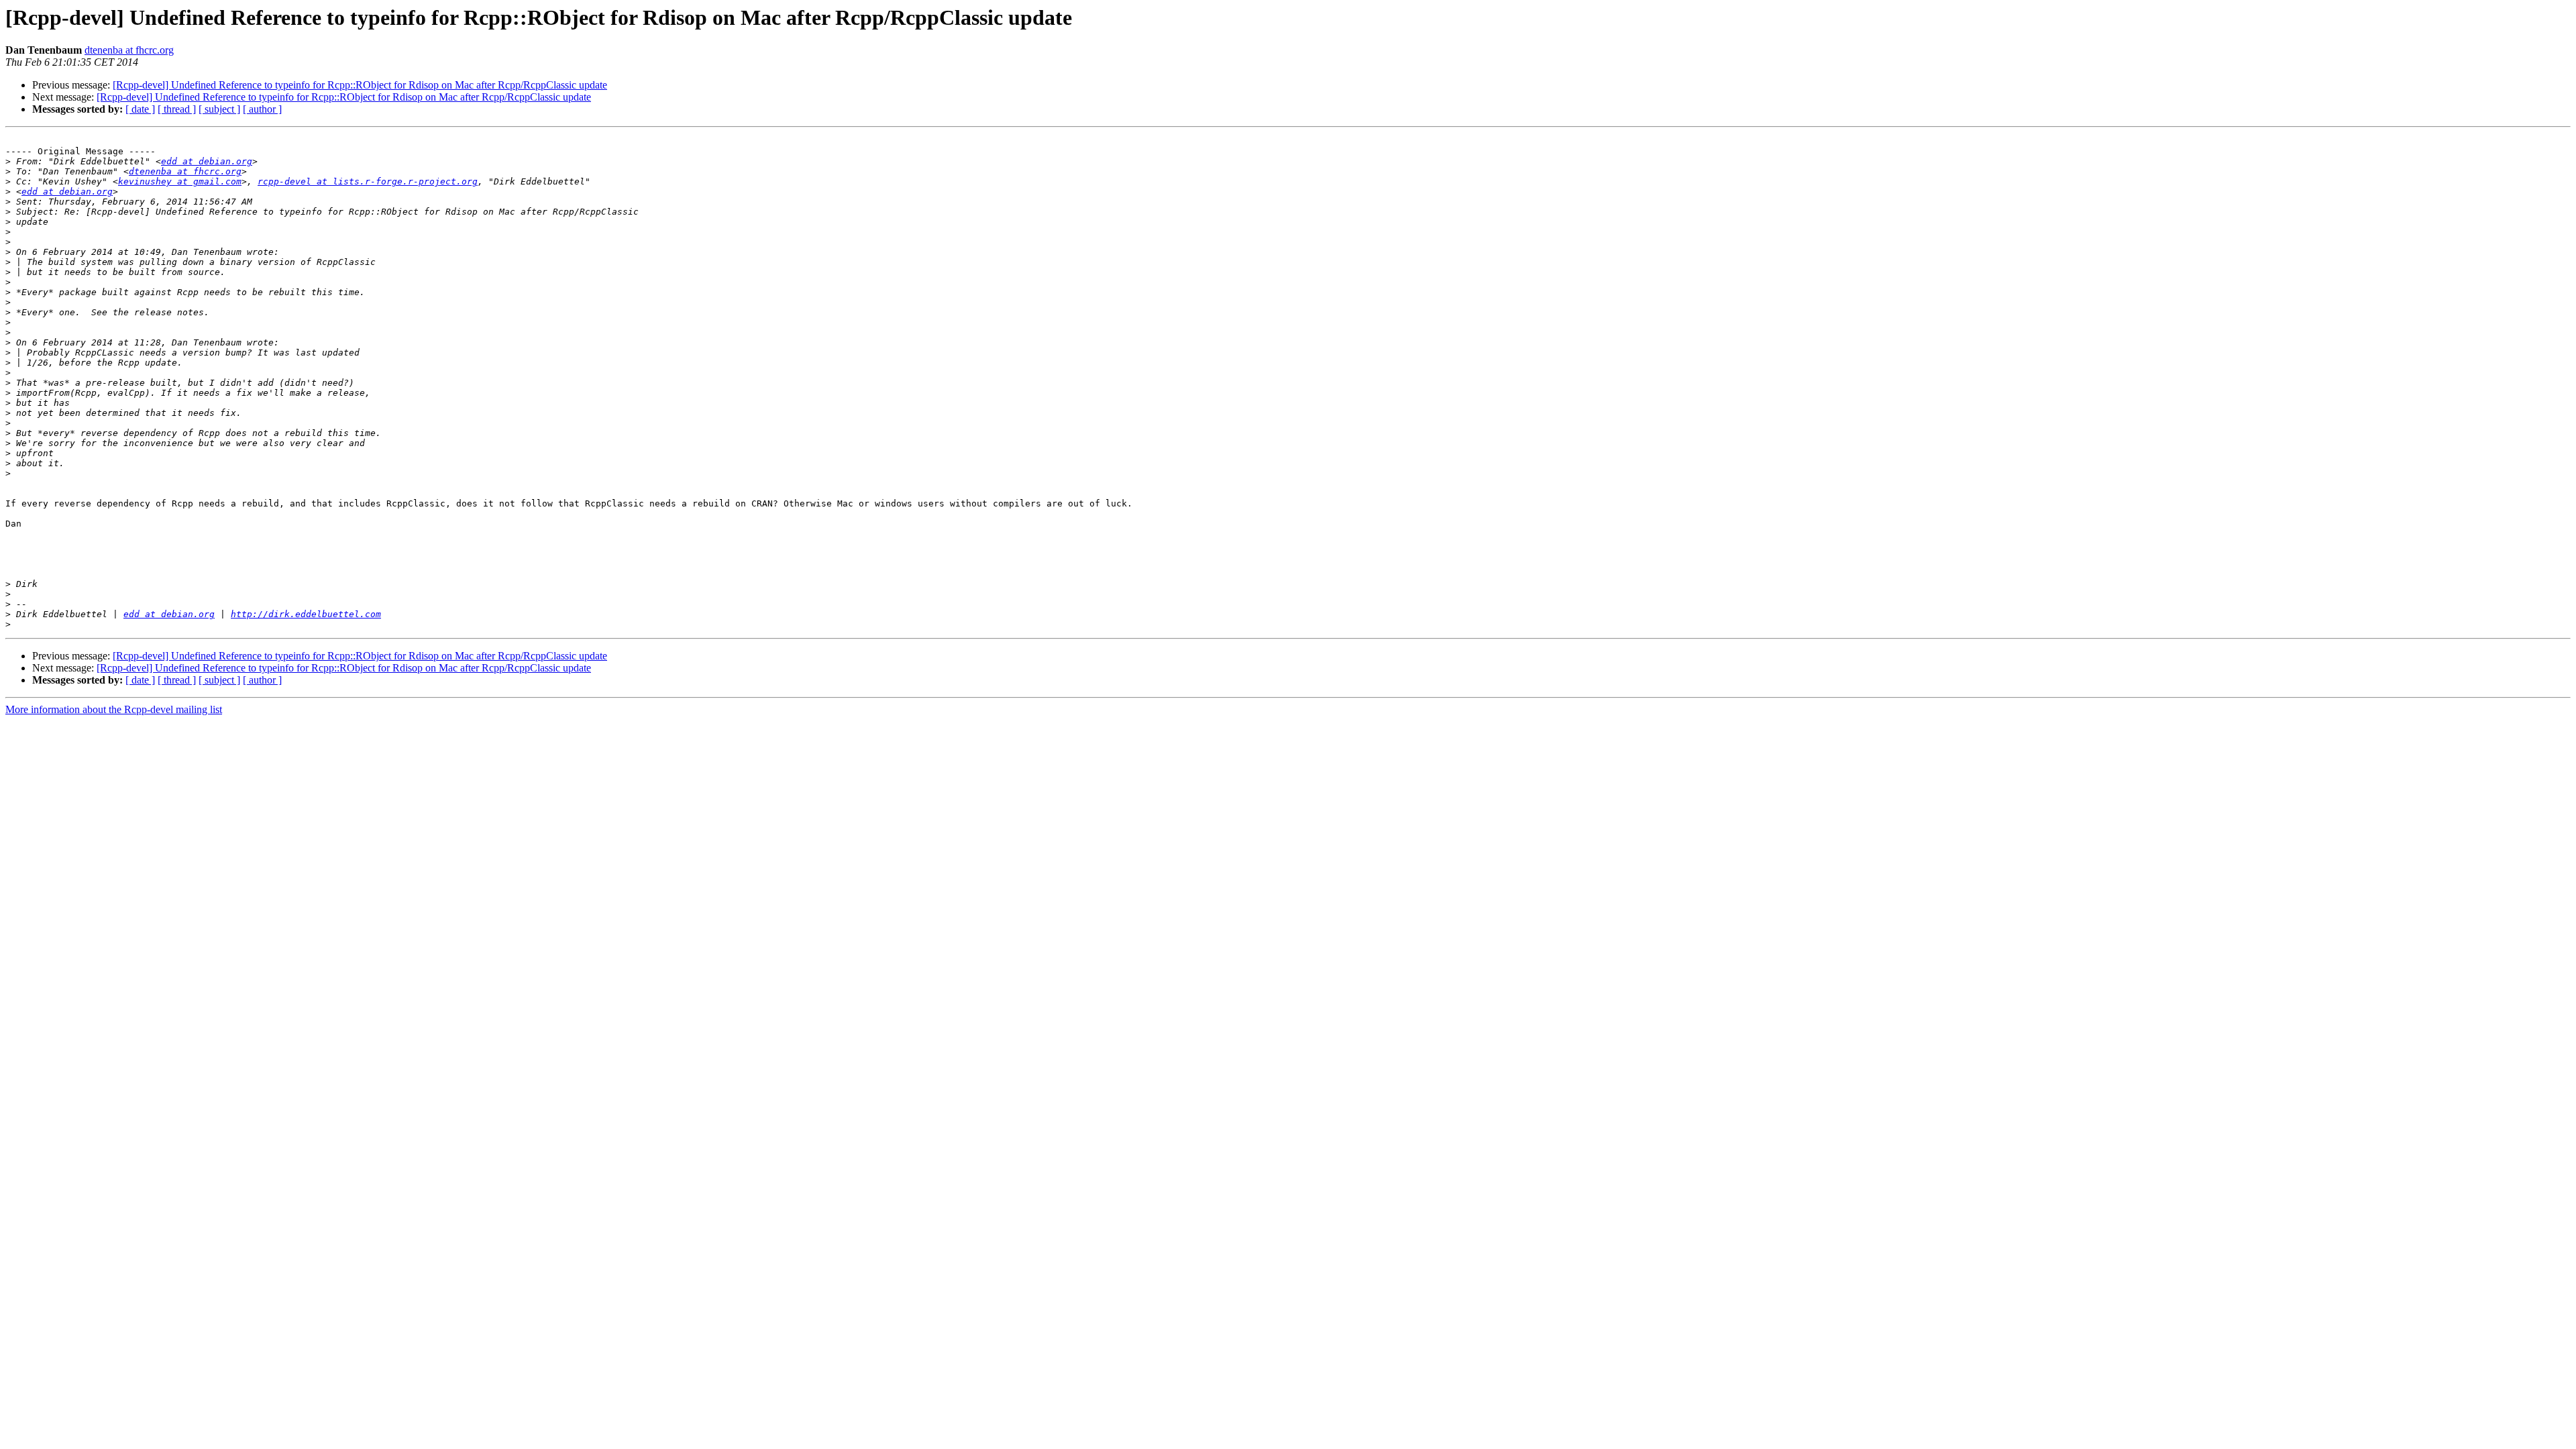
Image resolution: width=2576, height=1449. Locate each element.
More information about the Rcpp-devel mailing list (114, 709)
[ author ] (262, 109)
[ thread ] (177, 109)
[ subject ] (219, 109)
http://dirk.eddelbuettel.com (306, 614)
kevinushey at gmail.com (180, 181)
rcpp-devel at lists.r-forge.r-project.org (368, 181)
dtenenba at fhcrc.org (129, 50)
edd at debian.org (207, 161)
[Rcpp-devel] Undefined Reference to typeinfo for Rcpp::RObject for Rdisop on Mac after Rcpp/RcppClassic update (360, 85)
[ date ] (140, 109)
